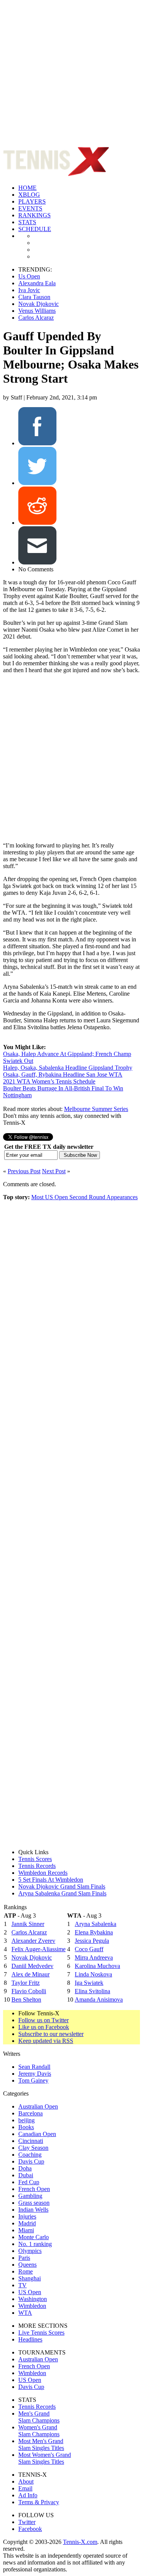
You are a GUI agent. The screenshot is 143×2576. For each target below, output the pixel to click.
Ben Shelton (26, 2000)
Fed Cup (29, 2182)
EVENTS (30, 208)
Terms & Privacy (39, 2502)
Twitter (27, 2522)
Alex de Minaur (31, 1974)
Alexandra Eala (37, 283)
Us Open (29, 276)
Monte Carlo (34, 2237)
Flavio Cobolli (29, 1991)
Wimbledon (32, 2306)
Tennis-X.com (80, 2542)
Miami (26, 2230)
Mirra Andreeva (94, 1957)
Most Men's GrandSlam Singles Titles (41, 2444)
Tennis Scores (35, 1859)
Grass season (34, 2203)
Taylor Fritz (26, 1983)
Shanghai (30, 2278)
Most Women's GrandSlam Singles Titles (45, 2458)
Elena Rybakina (94, 1932)
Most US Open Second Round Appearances (84, 1197)
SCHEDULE (35, 229)
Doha (25, 2168)
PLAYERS (32, 201)
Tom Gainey (33, 2080)
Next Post (54, 1171)
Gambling (30, 2196)
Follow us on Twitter (43, 2020)
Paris (24, 2258)
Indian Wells (33, 2210)
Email (25, 2488)
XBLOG (29, 195)
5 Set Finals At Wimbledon (51, 1880)
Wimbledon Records (43, 1873)
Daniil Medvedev (32, 1966)
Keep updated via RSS (46, 2041)
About (26, 2481)
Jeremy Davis (35, 2074)
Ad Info (28, 2495)
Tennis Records (37, 1866)
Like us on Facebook (44, 2027)
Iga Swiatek (89, 1983)
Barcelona (31, 2113)
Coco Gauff (89, 1949)
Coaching (30, 2155)
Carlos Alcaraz (36, 318)
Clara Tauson (34, 297)
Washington (33, 2299)
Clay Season (33, 2148)
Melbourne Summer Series (96, 1109)
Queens (27, 2265)
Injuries (27, 2216)
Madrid (27, 2223)
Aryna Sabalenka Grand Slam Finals (62, 1893)
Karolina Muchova (97, 1966)
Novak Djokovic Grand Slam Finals (62, 1886)
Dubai (26, 2175)
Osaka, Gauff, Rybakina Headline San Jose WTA (63, 1075)
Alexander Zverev (33, 1941)
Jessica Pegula (92, 1941)
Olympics (30, 2251)
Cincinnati (31, 2141)
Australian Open (38, 2106)
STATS (27, 222)
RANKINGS (35, 215)
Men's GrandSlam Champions (39, 2417)
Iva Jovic (29, 290)
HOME (27, 188)
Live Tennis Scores (41, 2333)
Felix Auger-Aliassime (39, 1949)
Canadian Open (37, 2134)
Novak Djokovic (39, 304)
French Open (34, 2189)
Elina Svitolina (92, 1991)
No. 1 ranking (35, 2244)
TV (22, 2285)
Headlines (30, 2339)
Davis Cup (31, 2161)
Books (26, 2127)
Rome (26, 2271)
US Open (30, 2292)
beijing (27, 2120)
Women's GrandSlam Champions (39, 2431)
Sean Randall (34, 2067)
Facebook (30, 2529)
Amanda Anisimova (99, 2000)
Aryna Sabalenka (96, 1924)
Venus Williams (37, 311)
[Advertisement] (71, 75)
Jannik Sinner (28, 1924)
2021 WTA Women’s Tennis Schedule (49, 1081)
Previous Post (24, 1171)
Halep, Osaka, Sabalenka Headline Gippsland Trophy (68, 1068)
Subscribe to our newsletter (51, 2034)
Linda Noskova (93, 1974)
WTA (25, 2313)
